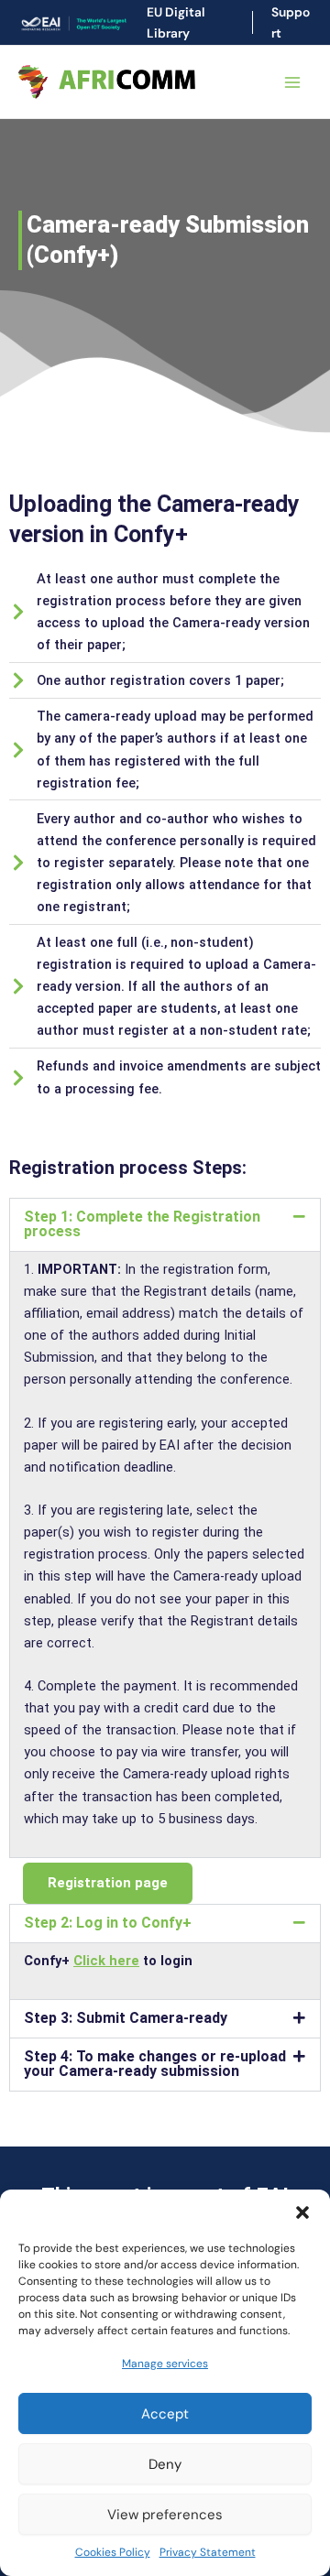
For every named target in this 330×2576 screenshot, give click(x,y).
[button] (302, 2212)
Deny (165, 2464)
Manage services (165, 2364)
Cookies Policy (113, 2552)
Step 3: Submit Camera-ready (126, 2018)
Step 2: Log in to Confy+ (108, 1923)
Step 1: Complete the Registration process (142, 1224)
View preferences (165, 2515)
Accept (165, 2414)
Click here (106, 1961)
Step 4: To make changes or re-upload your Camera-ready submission (155, 2064)
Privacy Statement (208, 2552)
